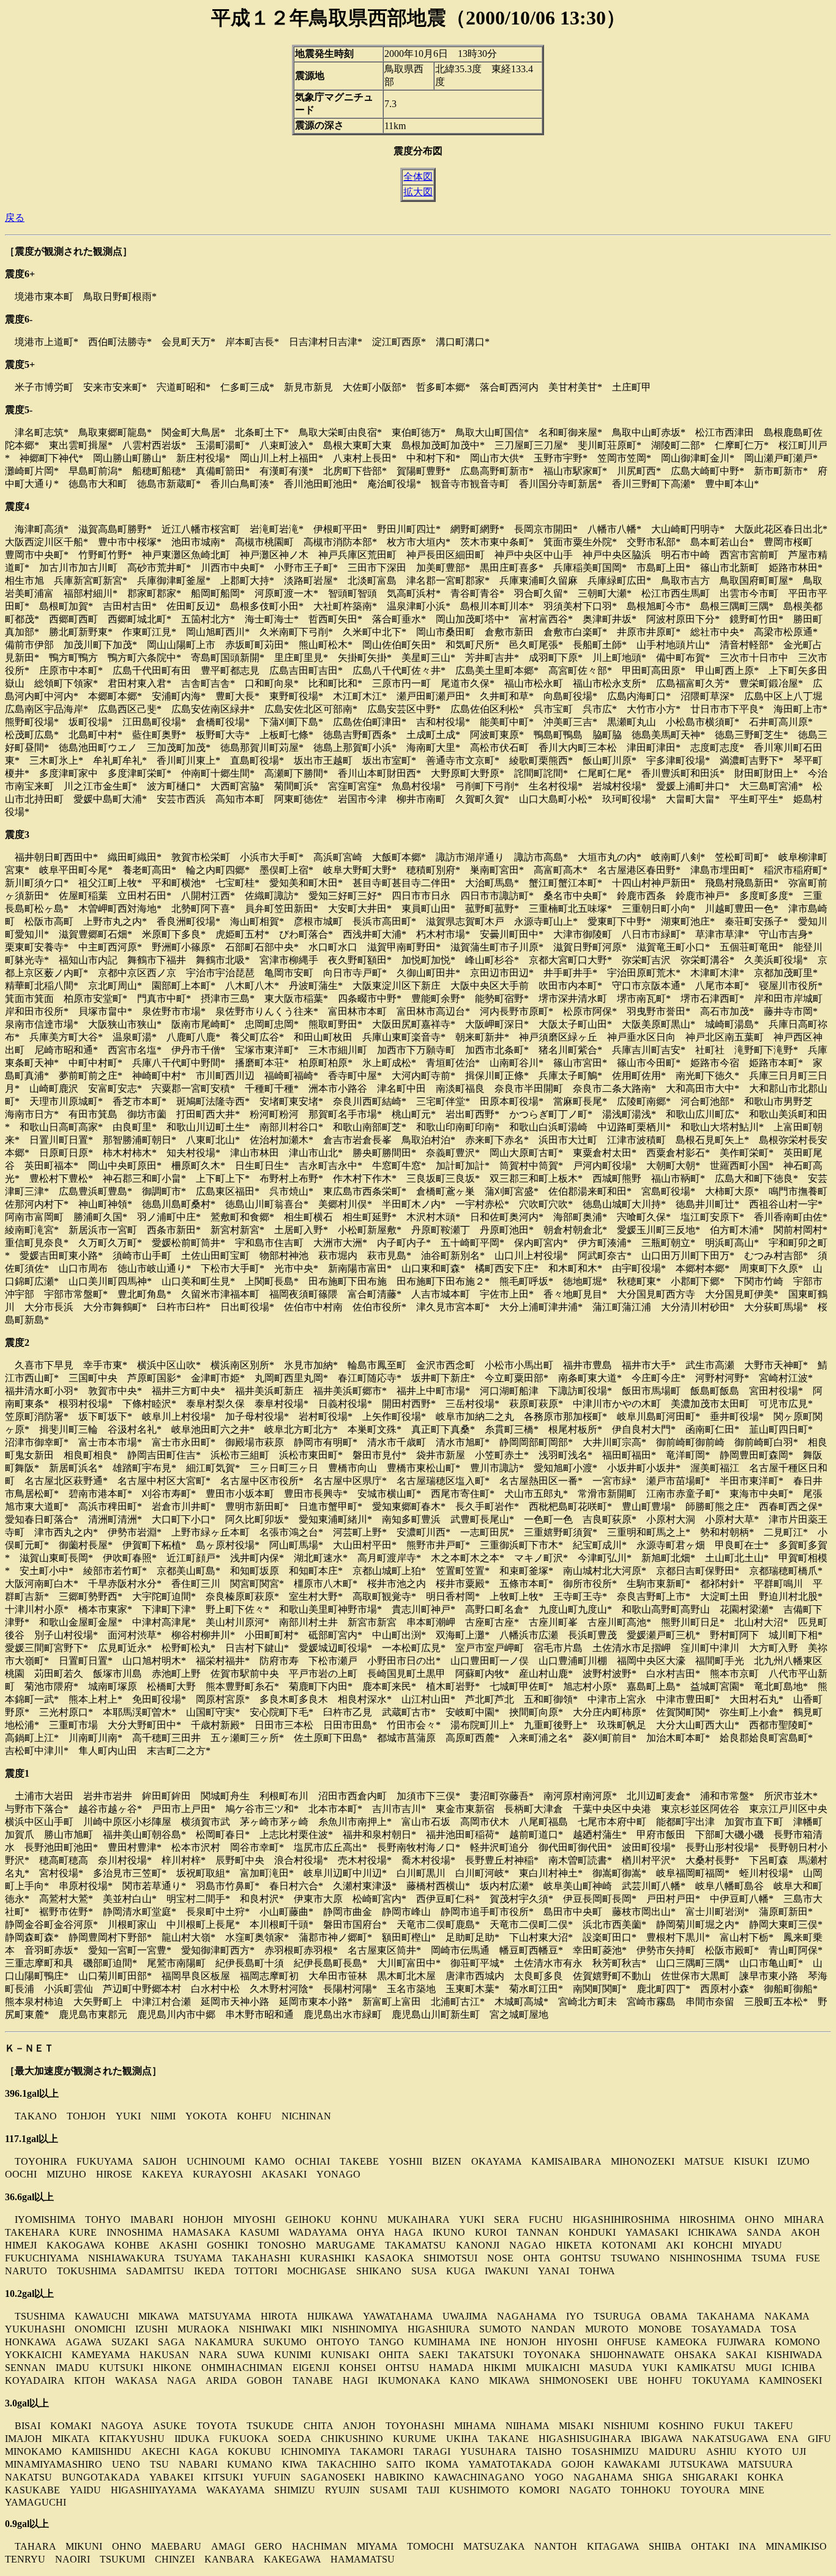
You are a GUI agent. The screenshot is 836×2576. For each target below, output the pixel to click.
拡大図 (418, 192)
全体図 (418, 177)
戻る (15, 218)
